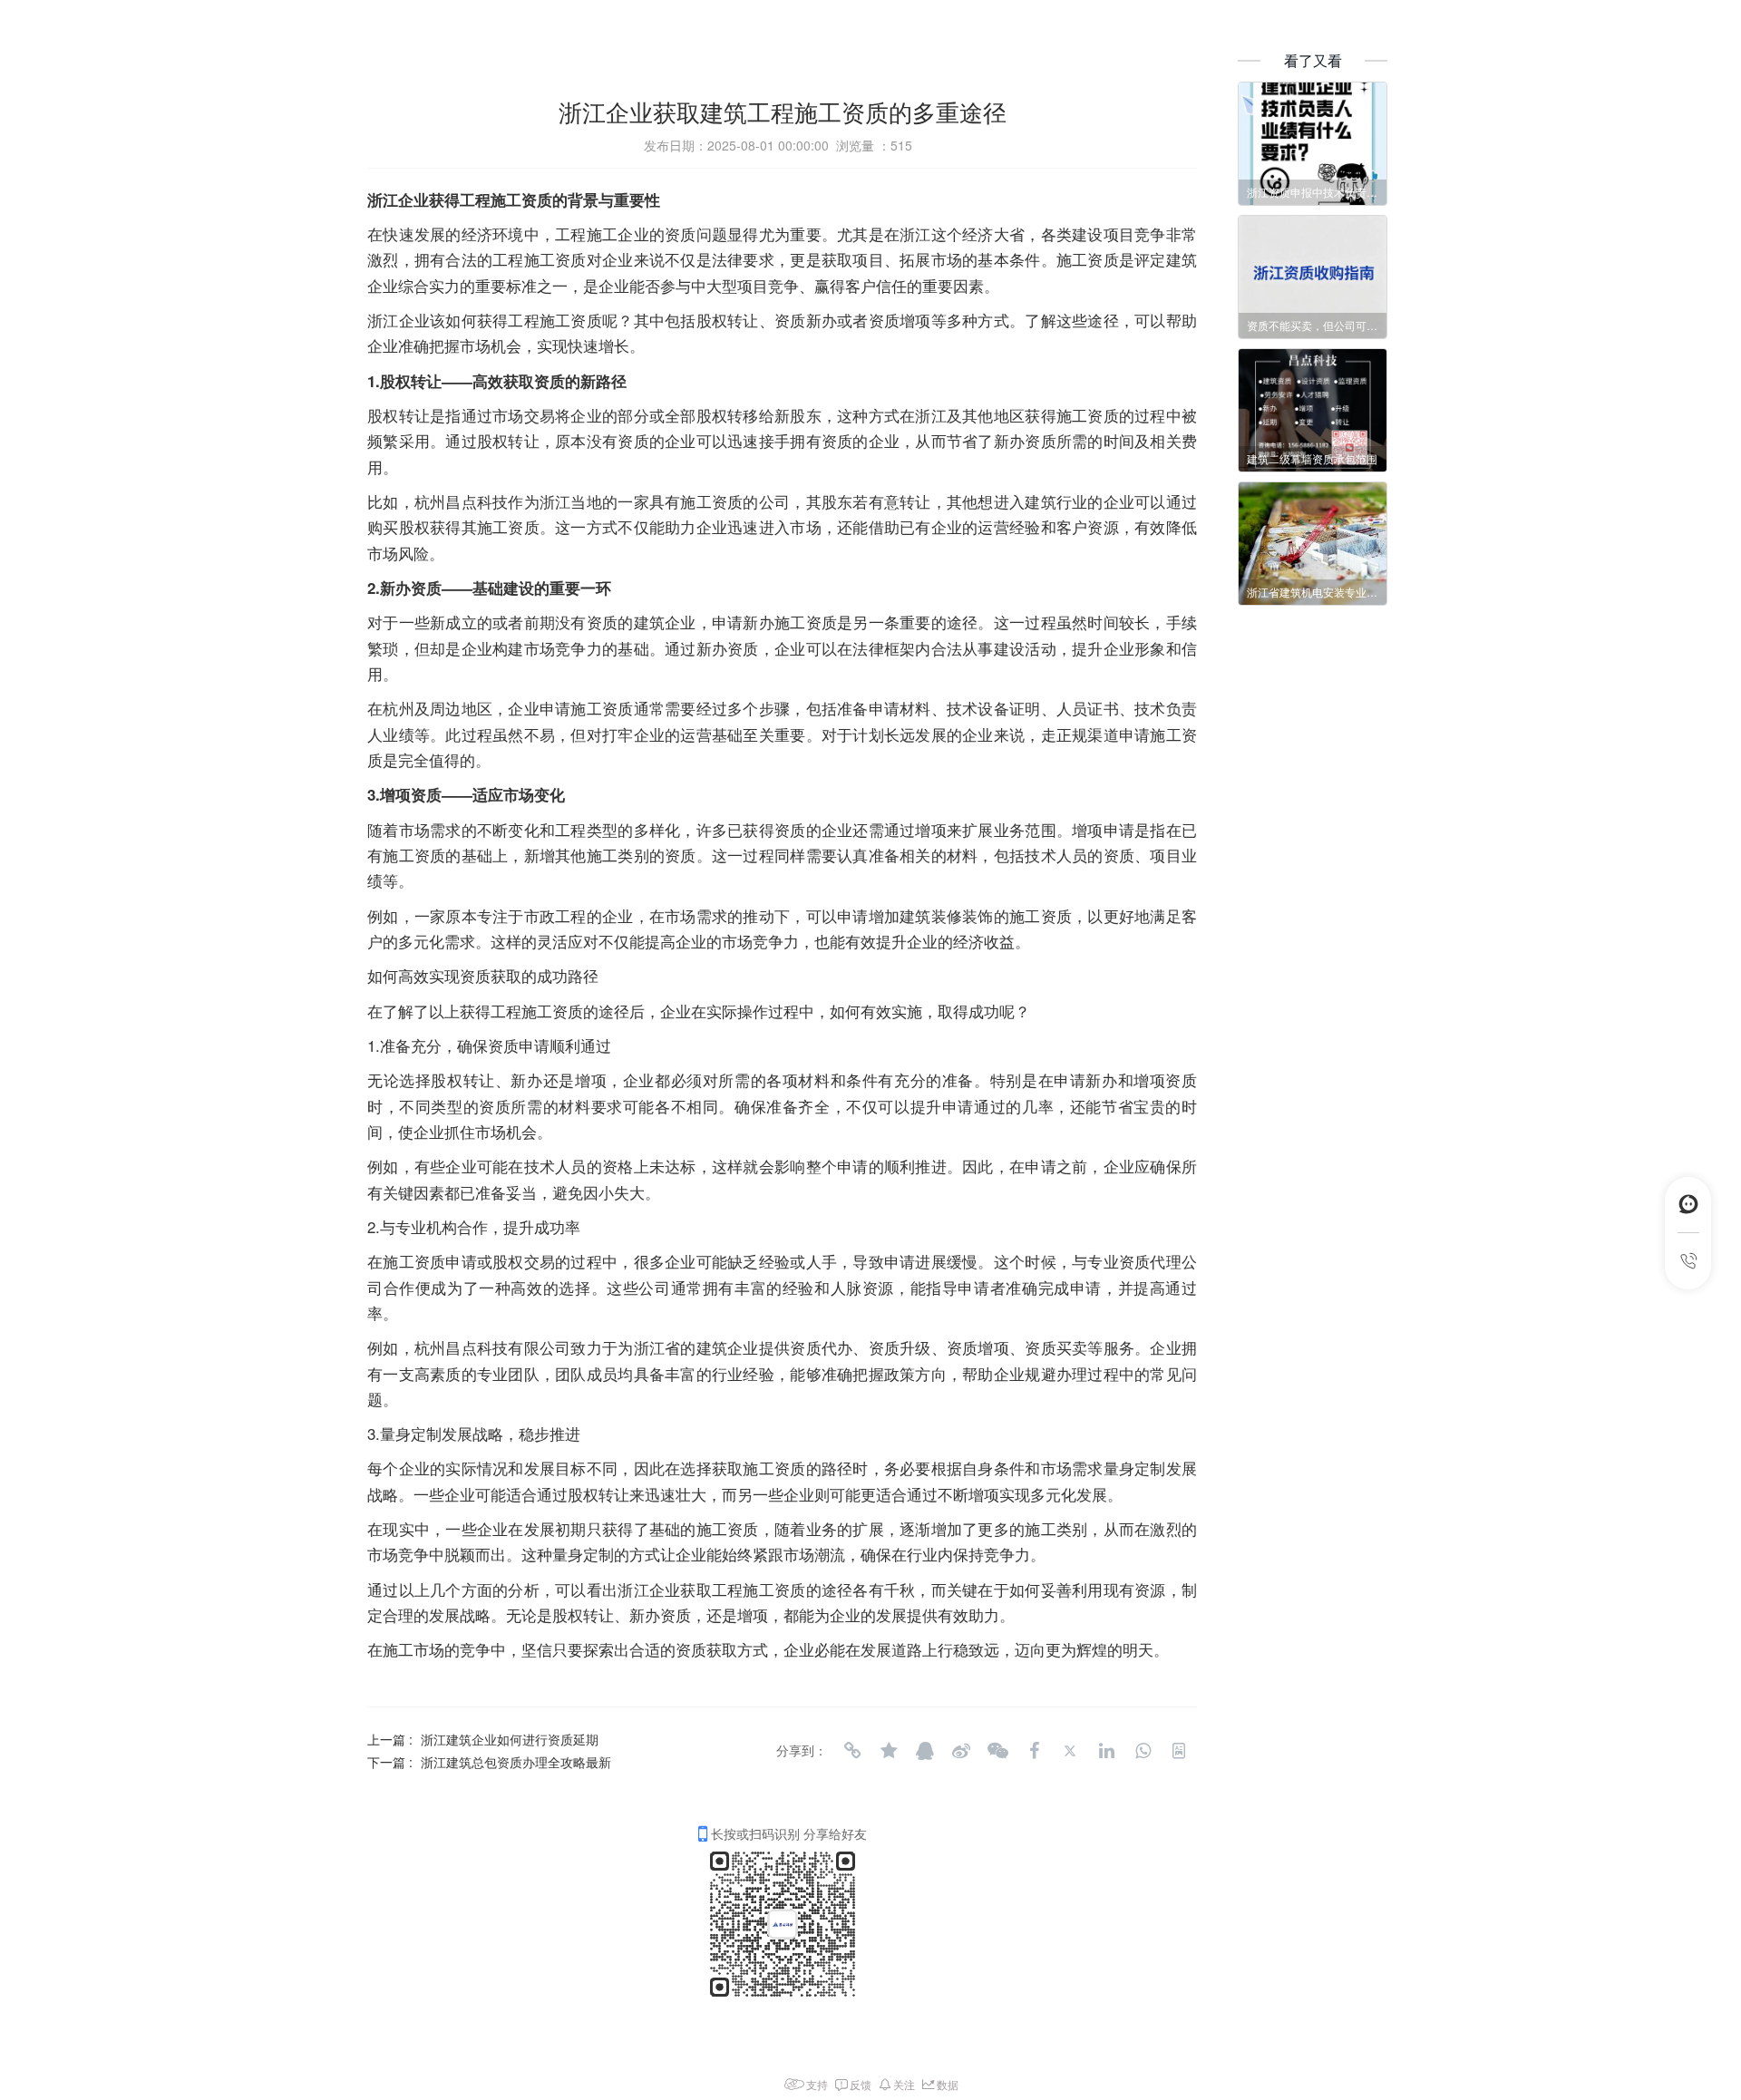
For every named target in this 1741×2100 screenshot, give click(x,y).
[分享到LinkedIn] (1106, 1751)
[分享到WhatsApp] (1143, 1751)
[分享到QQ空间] (889, 1751)
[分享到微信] (997, 1751)
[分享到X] (1070, 1751)
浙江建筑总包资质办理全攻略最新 (516, 1762)
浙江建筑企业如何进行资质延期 (510, 1739)
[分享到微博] (961, 1751)
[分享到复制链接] (852, 1751)
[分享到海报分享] (1179, 1751)
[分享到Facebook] (1034, 1751)
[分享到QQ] (925, 1751)
